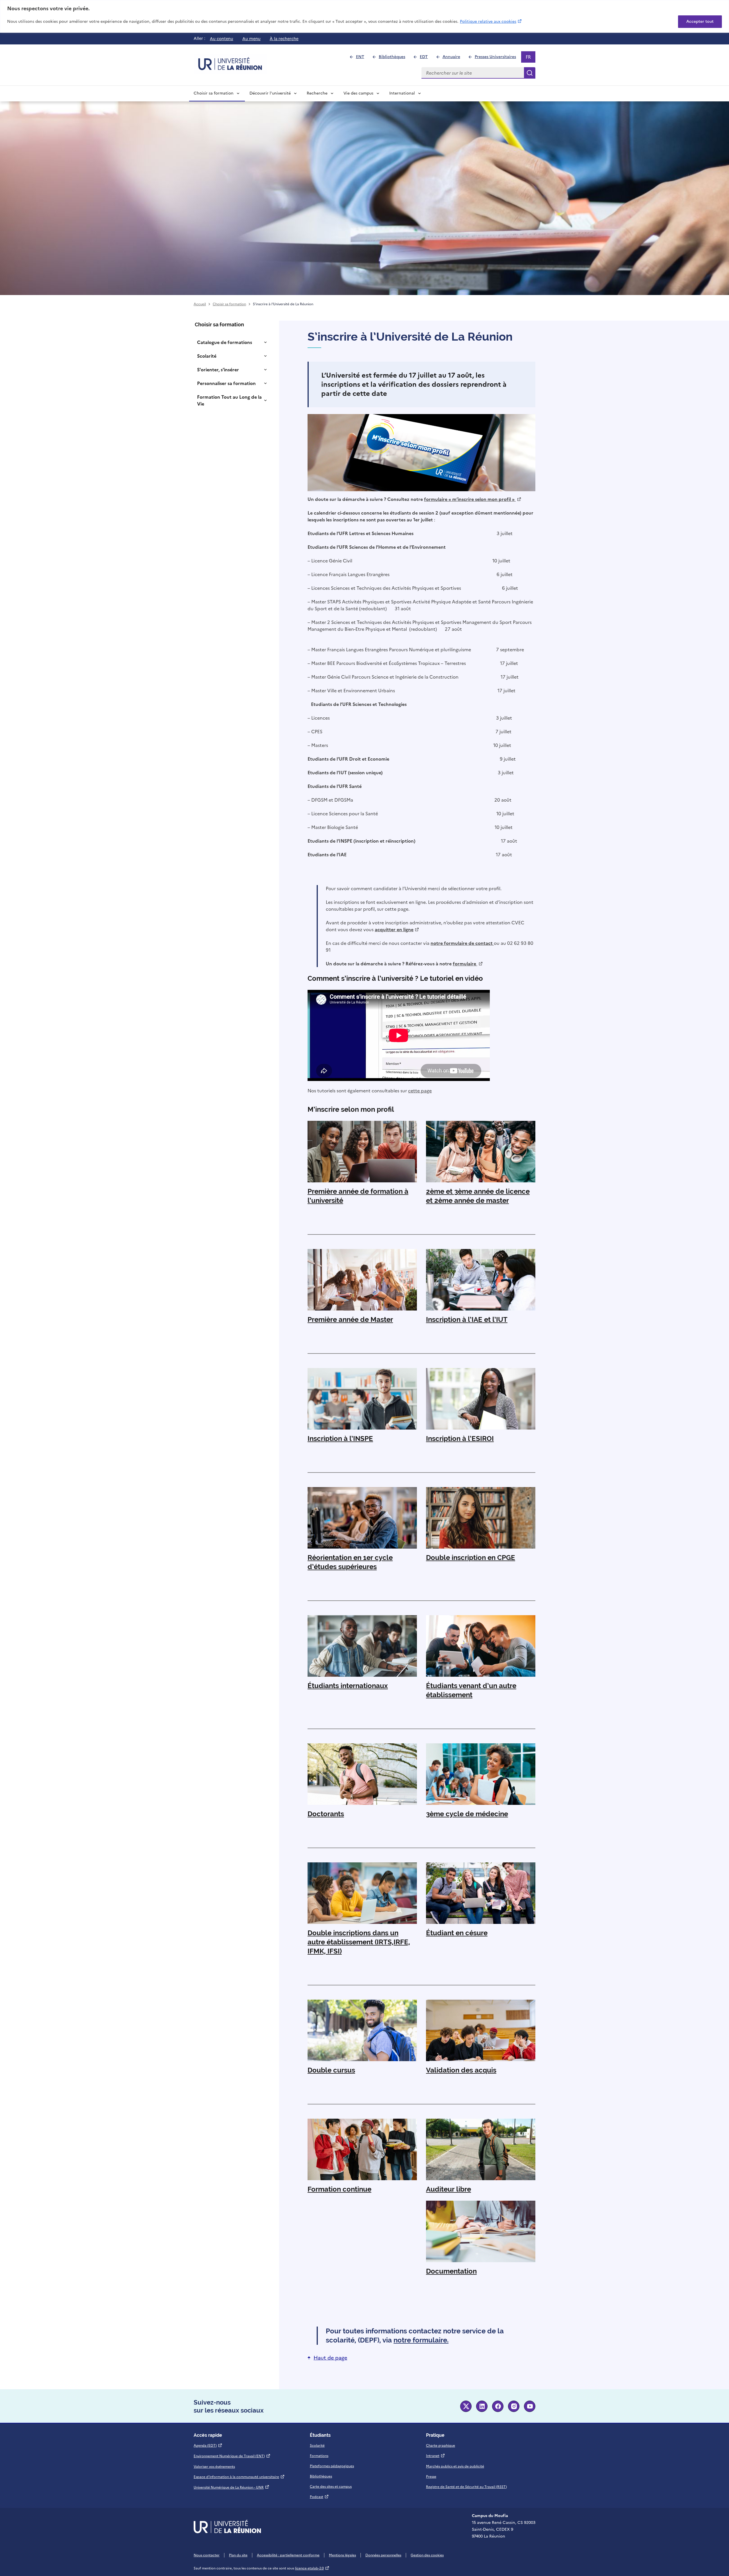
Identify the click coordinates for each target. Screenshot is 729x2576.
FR (530, 58)
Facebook (498, 2406)
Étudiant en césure (457, 1933)
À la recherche (284, 39)
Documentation (451, 2271)
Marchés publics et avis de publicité (455, 2466)
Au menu (251, 39)
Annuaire (454, 58)
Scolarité (207, 356)
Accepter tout (700, 21)
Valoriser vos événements (214, 2467)
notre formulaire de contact (462, 943)
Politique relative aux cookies (491, 21)
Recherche (317, 93)
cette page (420, 1091)
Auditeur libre (449, 2189)
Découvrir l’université (270, 93)
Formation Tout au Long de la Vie (229, 400)
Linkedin (482, 2406)
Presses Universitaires (498, 58)
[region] (364, 16)
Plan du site (238, 2555)
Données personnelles (383, 2555)
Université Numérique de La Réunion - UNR (232, 2487)
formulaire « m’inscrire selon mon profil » (473, 499)
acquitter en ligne (397, 929)
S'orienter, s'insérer (218, 370)
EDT (426, 58)
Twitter (466, 2406)
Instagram (514, 2406)
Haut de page (330, 2358)
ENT (362, 58)
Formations (319, 2456)
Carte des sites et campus (331, 2487)
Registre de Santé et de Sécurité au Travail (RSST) (466, 2487)
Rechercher (530, 73)
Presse (431, 2477)
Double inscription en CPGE (471, 1558)
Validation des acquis (461, 2070)
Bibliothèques (394, 58)
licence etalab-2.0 (312, 2568)
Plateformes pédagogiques (332, 2466)
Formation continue (339, 2189)
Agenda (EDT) (208, 2446)
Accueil (200, 304)
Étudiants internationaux (348, 1686)
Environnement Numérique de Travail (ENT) (232, 2456)
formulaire (468, 964)
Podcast (319, 2497)
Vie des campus (358, 93)
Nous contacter (207, 2555)
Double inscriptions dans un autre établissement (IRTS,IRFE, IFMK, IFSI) (359, 1942)
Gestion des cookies (427, 2555)
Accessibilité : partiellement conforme (288, 2555)
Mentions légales (342, 2555)
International (402, 93)
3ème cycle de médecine (467, 1814)
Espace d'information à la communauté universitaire (239, 2477)
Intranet (436, 2456)
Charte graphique (441, 2446)
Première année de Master (350, 1319)
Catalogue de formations (225, 342)
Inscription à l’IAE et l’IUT (467, 1319)
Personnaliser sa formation (226, 383)
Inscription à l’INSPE (340, 1438)
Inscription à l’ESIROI (460, 1438)
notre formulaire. (421, 2340)
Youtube (530, 2406)
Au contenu (222, 39)
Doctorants (326, 1814)
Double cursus (331, 2070)
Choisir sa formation (214, 93)
